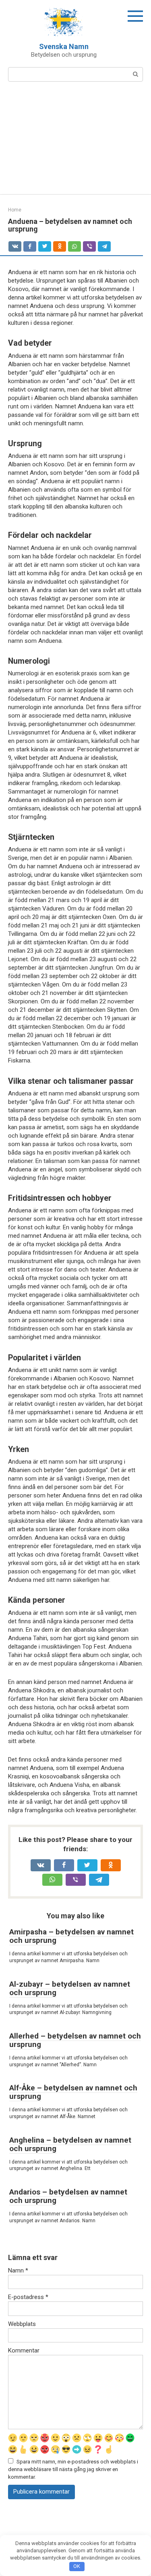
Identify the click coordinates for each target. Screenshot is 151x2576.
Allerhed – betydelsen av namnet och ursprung (75, 2040)
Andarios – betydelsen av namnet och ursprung (68, 2196)
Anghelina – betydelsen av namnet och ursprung (70, 2144)
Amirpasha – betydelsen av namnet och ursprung (71, 1936)
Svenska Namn (64, 46)
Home (15, 210)
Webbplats (22, 2324)
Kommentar (24, 2350)
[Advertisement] (75, 143)
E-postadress (28, 2297)
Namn (18, 2270)
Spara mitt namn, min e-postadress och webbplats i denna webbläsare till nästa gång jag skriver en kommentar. (73, 2469)
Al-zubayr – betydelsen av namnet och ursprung (70, 1988)
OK (77, 2566)
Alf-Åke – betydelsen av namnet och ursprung (73, 2092)
